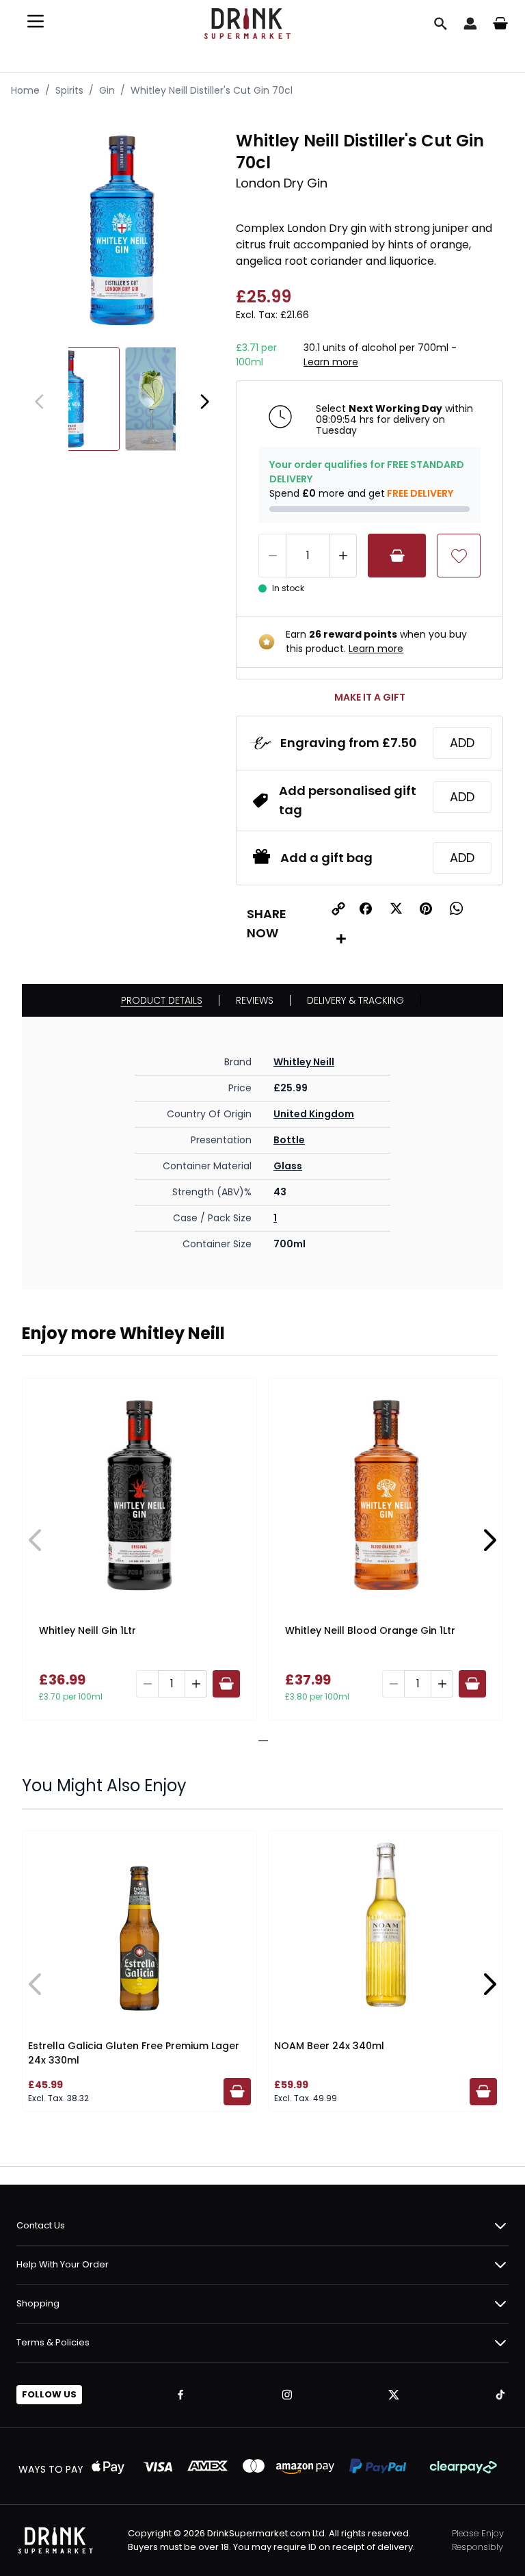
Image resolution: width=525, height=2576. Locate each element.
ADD (462, 743)
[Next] (204, 402)
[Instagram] (287, 2395)
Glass (288, 1166)
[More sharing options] (341, 939)
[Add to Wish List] (459, 556)
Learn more (331, 362)
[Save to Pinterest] (426, 909)
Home (25, 90)
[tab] (258, 1741)
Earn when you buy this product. (376, 641)
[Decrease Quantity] (272, 556)
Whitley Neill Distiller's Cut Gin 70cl (212, 90)
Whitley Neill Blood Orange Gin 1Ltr (370, 1630)
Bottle (289, 1140)
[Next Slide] (489, 1540)
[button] (366, 909)
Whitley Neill (304, 1062)
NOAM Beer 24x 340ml (329, 2046)
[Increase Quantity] (343, 556)
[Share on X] (396, 909)
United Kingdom (314, 1114)
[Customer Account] (470, 23)
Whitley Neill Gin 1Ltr (87, 1630)
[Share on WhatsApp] (456, 909)
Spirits (69, 90)
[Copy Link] (338, 909)
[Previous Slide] (36, 1540)
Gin (107, 90)
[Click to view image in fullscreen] (122, 230)
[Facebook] (180, 2395)
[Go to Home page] (247, 24)
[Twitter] (394, 2395)
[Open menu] (36, 21)
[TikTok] (500, 2395)
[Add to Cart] (397, 556)
